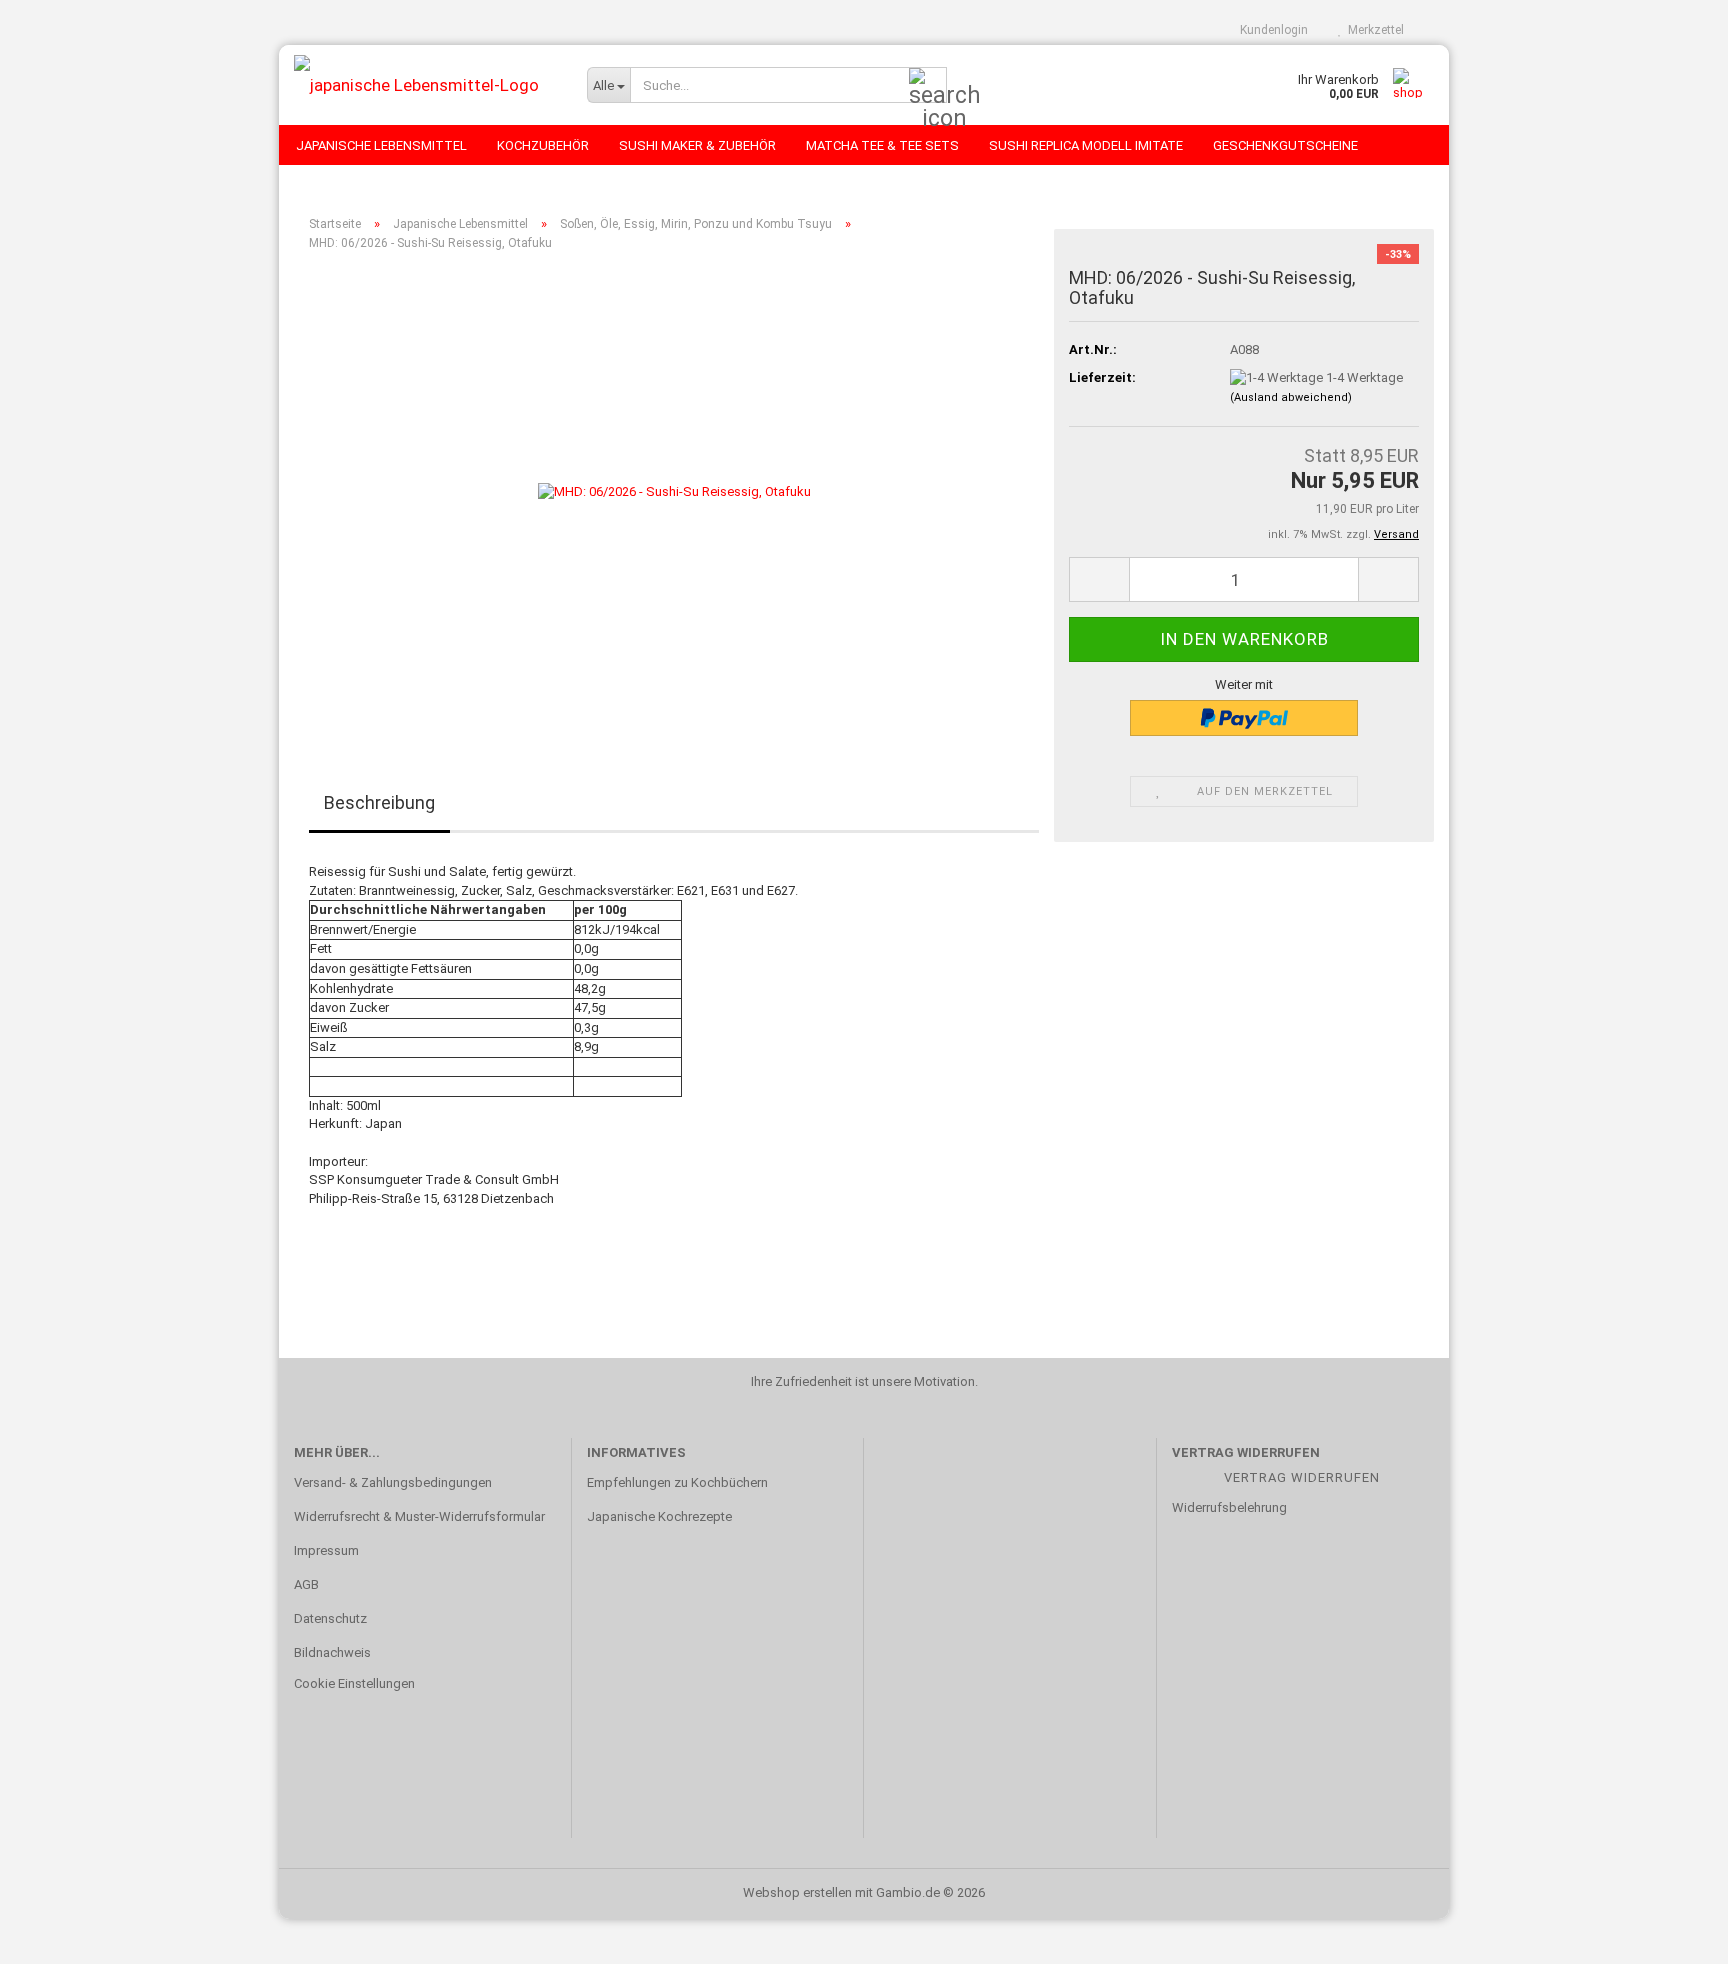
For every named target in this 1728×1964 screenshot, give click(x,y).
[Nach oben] (1673, 1934)
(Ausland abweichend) (1291, 397)
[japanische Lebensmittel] (425, 85)
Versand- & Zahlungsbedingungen (393, 1482)
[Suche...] (928, 86)
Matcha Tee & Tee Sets (882, 145)
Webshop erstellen (797, 1892)
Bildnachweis (332, 1652)
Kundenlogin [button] (1271, 30)
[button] (1099, 579)
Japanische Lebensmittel (381, 145)
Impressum (326, 1550)
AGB (306, 1584)
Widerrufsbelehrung (1229, 1507)
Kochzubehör (543, 145)
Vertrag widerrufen (1302, 1477)
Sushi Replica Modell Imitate (1086, 145)
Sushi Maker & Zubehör (697, 145)
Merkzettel (1373, 30)
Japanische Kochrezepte (659, 1516)
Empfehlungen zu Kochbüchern (677, 1482)
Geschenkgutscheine (1285, 145)
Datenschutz (330, 1618)
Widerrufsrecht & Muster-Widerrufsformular (419, 1516)
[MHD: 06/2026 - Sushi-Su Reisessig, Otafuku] (674, 491)
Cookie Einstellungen (354, 1683)
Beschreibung (379, 802)
